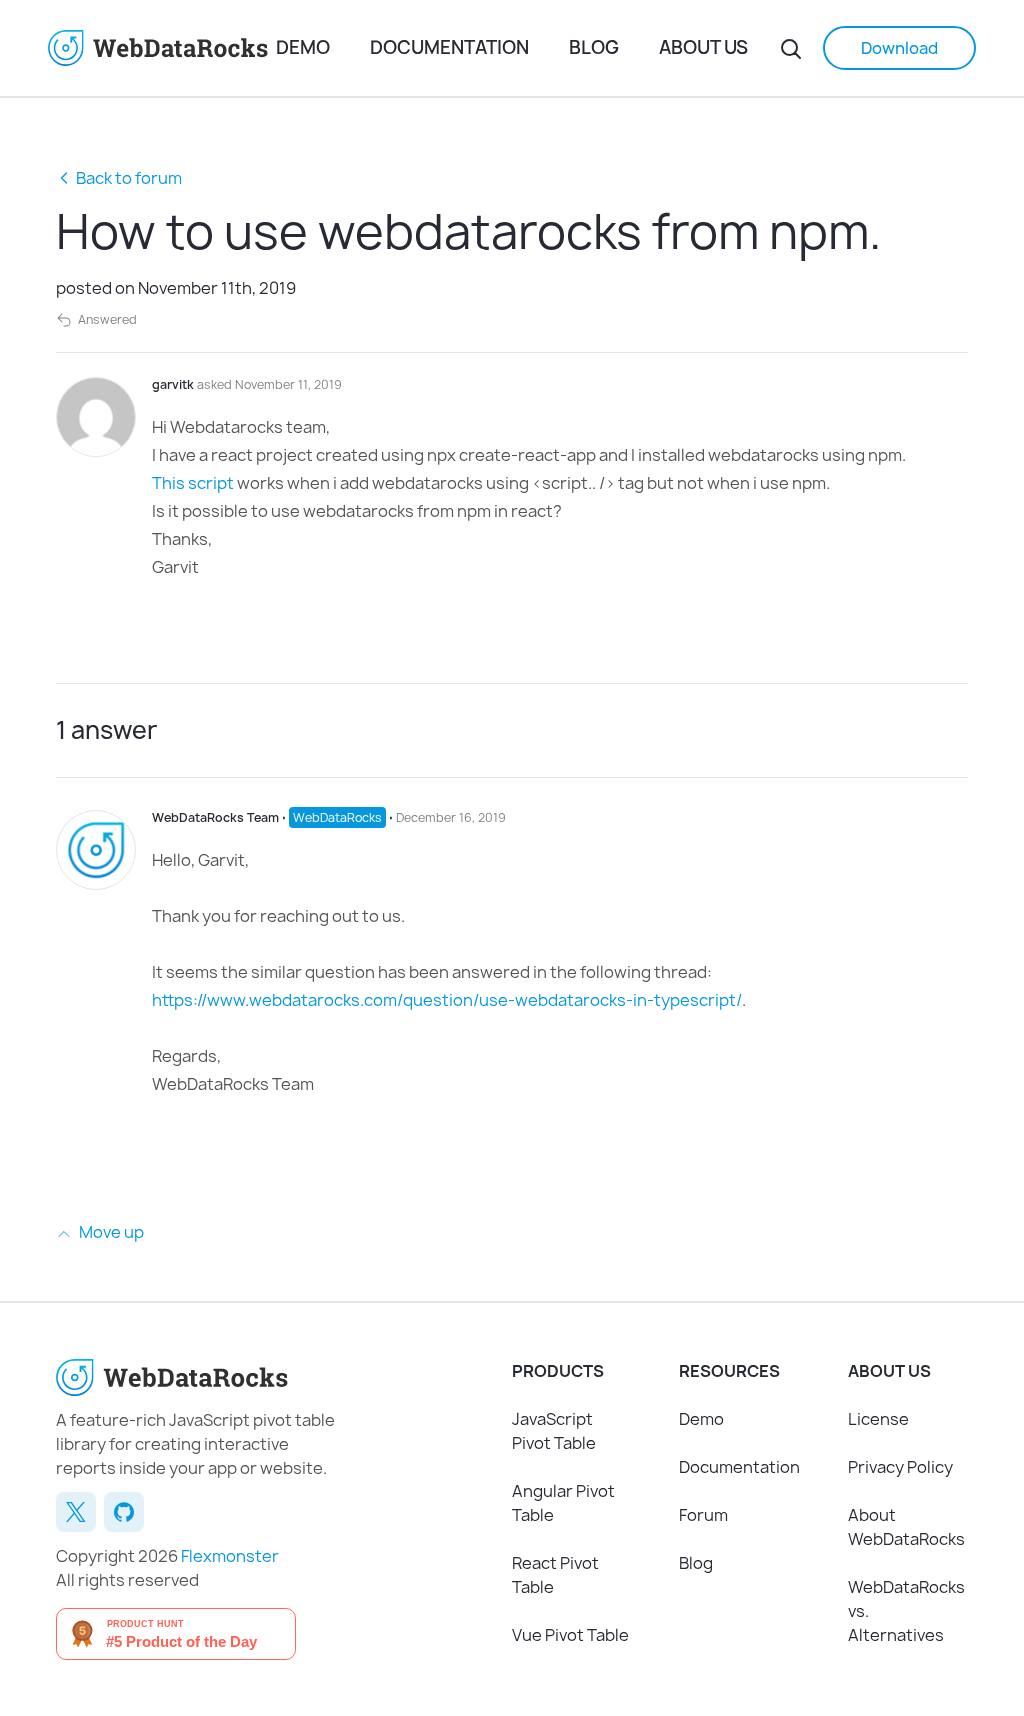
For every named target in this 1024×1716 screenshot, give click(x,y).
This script (193, 483)
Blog (594, 47)
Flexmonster (230, 1556)
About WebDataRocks (906, 1527)
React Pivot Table (555, 1575)
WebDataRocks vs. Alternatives (906, 1611)
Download (899, 48)
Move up (110, 1232)
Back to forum (129, 178)
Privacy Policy (900, 1467)
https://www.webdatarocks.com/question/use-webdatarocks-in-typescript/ (447, 1000)
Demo (303, 47)
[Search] (791, 48)
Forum (703, 1515)
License (878, 1419)
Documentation (449, 47)
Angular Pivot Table (563, 1503)
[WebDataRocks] (162, 48)
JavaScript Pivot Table (554, 1431)
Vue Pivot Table (570, 1635)
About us (703, 47)
